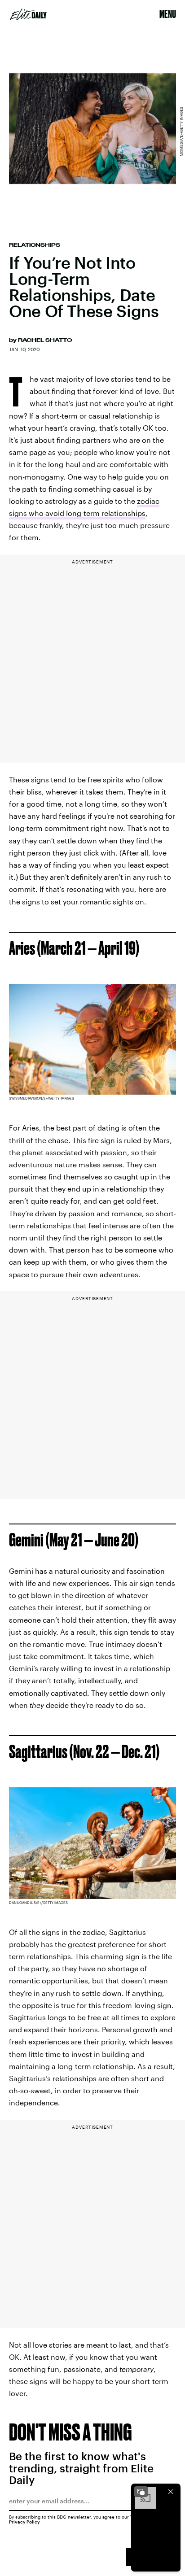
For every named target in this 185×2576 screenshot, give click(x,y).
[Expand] (141, 2492)
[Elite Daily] (28, 14)
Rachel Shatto (45, 340)
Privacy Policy (24, 2522)
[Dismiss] (171, 2492)
